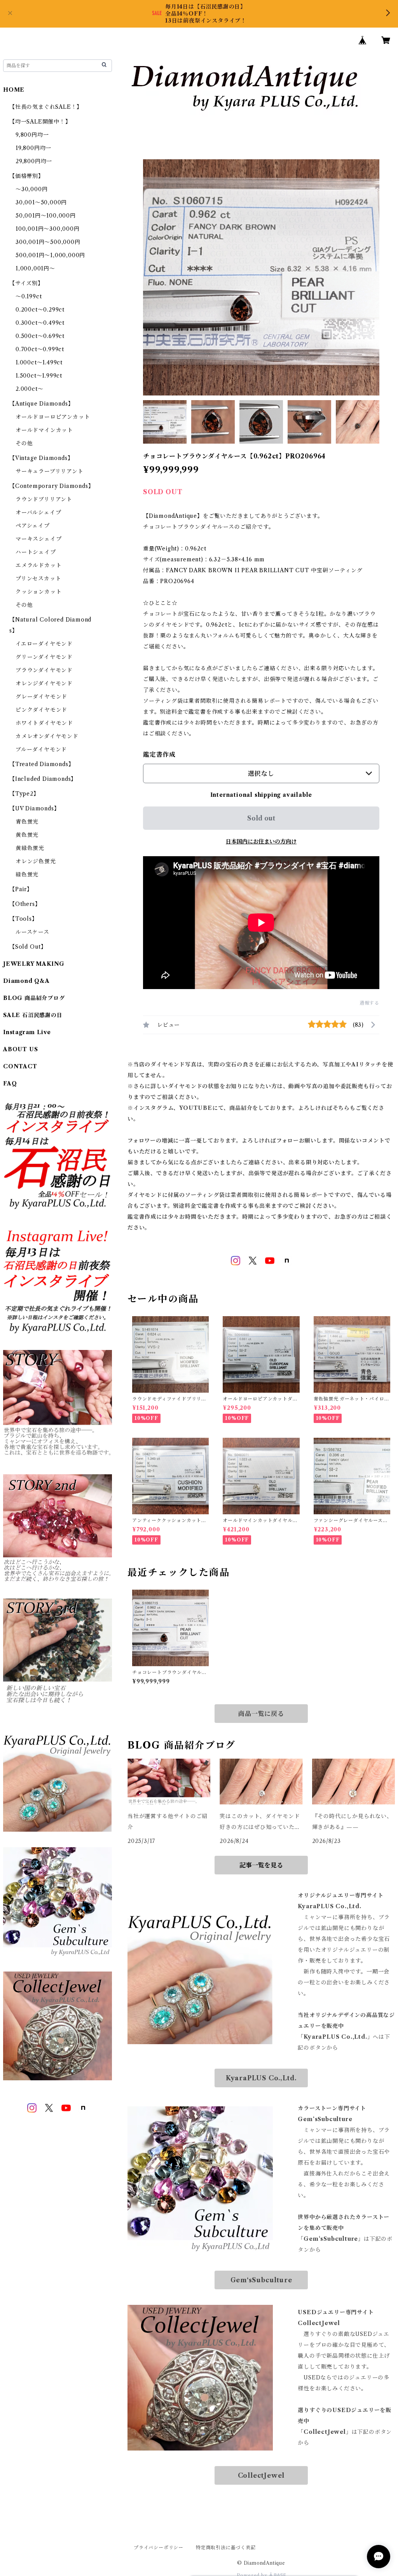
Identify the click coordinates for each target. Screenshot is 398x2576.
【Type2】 (24, 794)
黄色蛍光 (27, 835)
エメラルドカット (38, 565)
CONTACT (20, 1066)
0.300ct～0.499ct (40, 323)
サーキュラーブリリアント (50, 471)
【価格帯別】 (27, 176)
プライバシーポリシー (159, 2547)
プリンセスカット (38, 578)
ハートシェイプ (36, 552)
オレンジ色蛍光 (36, 861)
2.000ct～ (29, 389)
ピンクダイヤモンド (41, 710)
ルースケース (32, 932)
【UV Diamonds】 (34, 808)
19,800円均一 (33, 148)
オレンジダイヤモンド (44, 683)
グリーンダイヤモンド (44, 657)
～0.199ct (29, 296)
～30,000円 (31, 189)
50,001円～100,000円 (46, 216)
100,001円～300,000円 (48, 229)
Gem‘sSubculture (261, 2280)
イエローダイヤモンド (44, 644)
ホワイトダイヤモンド (44, 723)
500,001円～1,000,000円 (50, 255)
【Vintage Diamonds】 (41, 458)
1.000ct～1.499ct (39, 362)
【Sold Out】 (28, 947)
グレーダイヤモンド (41, 697)
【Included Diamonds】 (43, 779)
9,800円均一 (32, 135)
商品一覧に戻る (261, 1714)
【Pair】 (21, 889)
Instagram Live (27, 1032)
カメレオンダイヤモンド (47, 736)
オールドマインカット (44, 430)
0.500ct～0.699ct (40, 336)
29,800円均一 (34, 161)
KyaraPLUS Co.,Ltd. (261, 2078)
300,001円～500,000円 (48, 242)
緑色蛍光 (27, 874)
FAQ (10, 1083)
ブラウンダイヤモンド (44, 670)
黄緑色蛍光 (30, 848)
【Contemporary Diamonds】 (51, 486)
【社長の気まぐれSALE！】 (46, 107)
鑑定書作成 (159, 754)
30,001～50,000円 (41, 202)
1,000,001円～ (35, 268)
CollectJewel (261, 2475)
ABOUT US (20, 1049)
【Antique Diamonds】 (41, 404)
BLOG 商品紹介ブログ (34, 998)
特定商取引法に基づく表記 (226, 2547)
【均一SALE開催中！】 (40, 122)
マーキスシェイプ (38, 539)
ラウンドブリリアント (44, 499)
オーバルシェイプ (38, 512)
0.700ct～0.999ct (40, 349)
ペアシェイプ (33, 526)
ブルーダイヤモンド (41, 749)
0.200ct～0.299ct (40, 310)
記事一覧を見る (261, 1865)
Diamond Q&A (26, 981)
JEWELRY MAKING (34, 964)
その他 (24, 443)
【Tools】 (24, 919)
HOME (14, 90)
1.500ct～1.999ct (39, 376)
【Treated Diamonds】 (42, 764)
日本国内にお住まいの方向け (261, 841)
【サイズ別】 (26, 283)
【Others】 (25, 904)
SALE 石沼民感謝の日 (33, 1015)
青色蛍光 (27, 822)
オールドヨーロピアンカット (53, 417)
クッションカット (38, 592)
